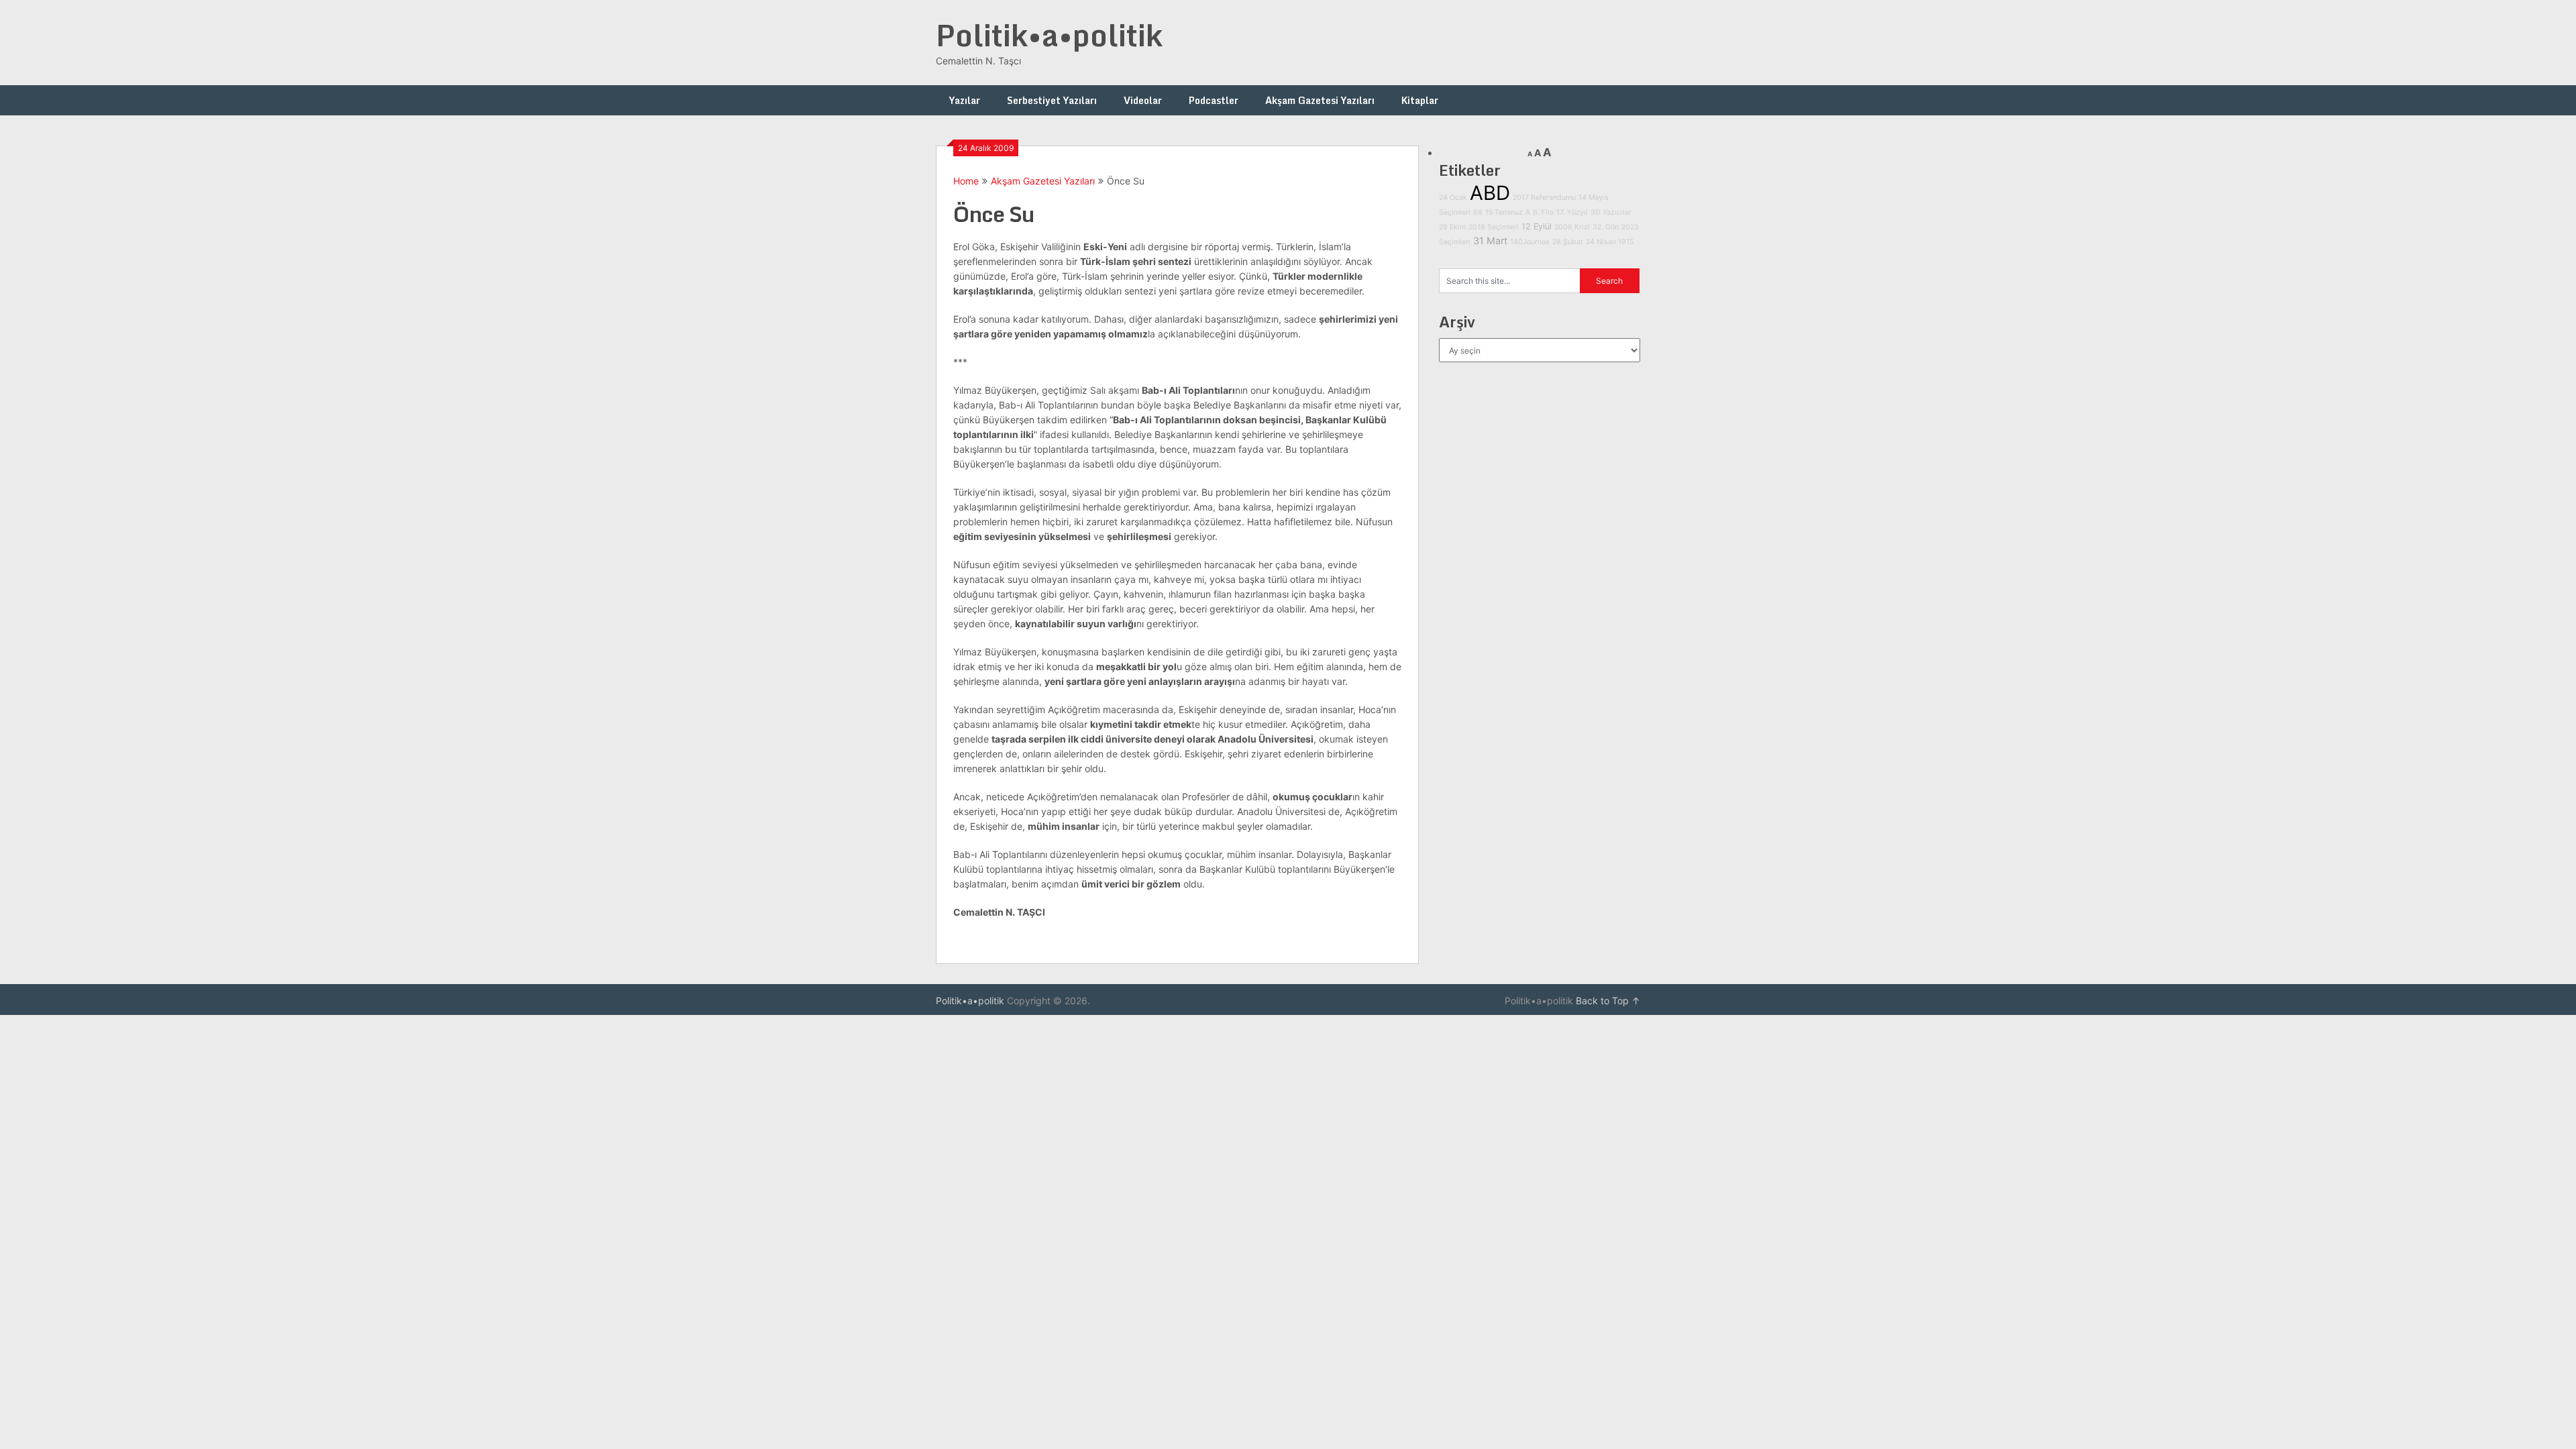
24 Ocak (1453, 198)
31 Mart (1490, 240)
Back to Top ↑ (1608, 1001)
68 (1478, 212)
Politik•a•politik (1049, 35)
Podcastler (1214, 100)
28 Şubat (1568, 242)
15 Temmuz (1504, 212)
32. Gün (1606, 227)
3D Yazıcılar (1611, 212)
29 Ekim (1452, 227)
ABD (1490, 193)
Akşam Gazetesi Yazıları (1320, 100)
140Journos (1530, 242)
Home (966, 181)
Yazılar (965, 100)
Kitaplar (1420, 100)
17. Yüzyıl (1572, 212)
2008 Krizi (1572, 227)
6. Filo (1543, 212)
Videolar (1143, 100)
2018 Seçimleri (1494, 227)
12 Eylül (1537, 226)
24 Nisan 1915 (1610, 242)
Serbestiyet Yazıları (1052, 100)
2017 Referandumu (1544, 198)
